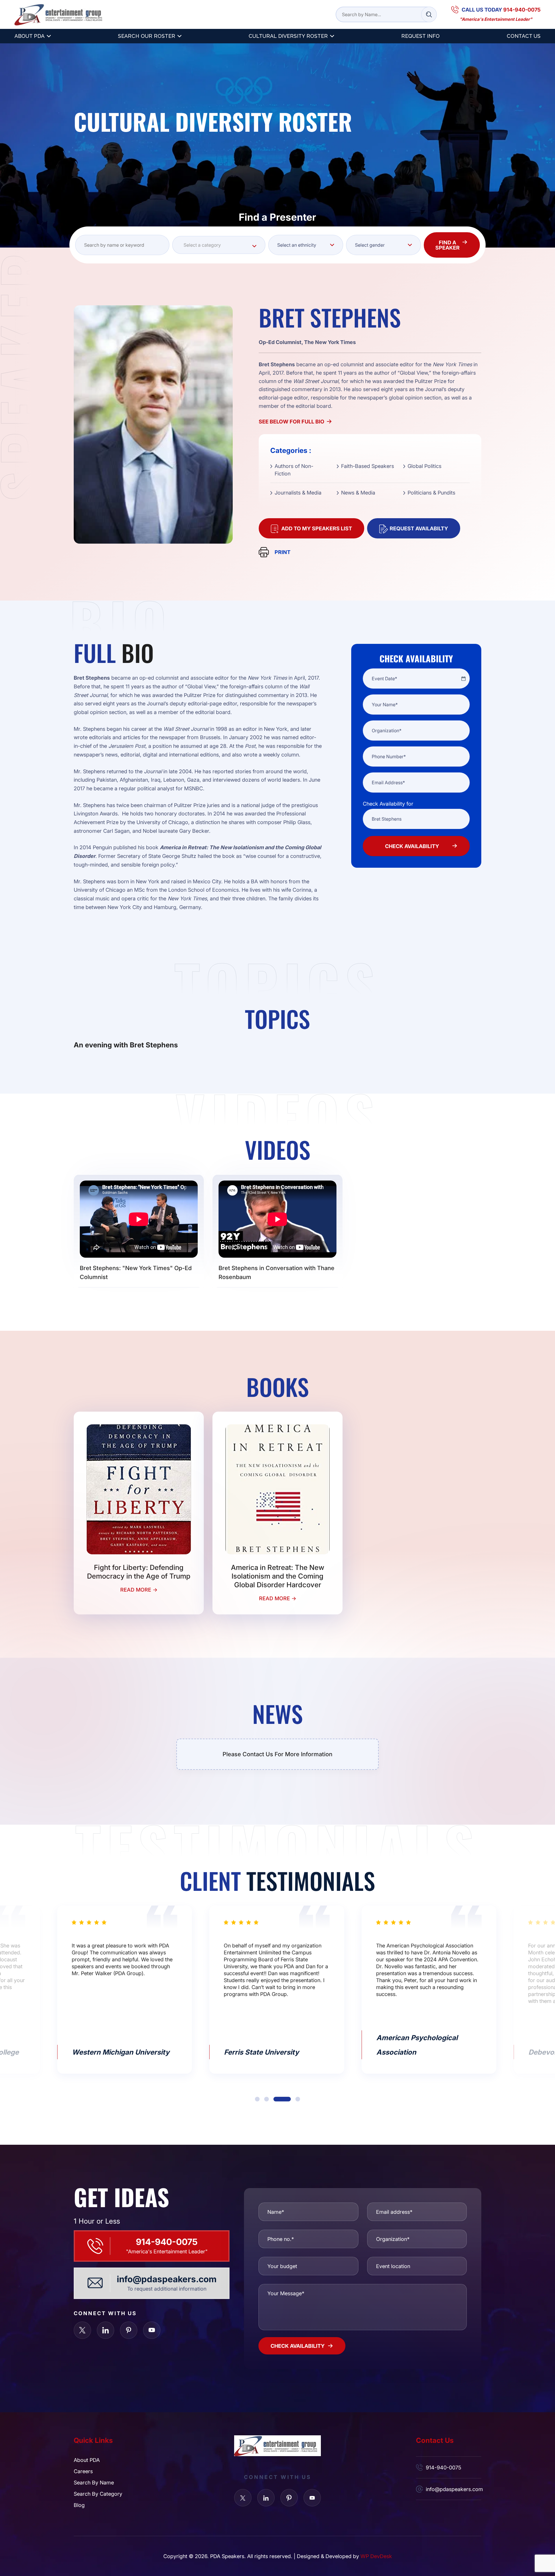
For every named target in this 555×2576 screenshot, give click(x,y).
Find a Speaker (447, 245)
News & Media (358, 492)
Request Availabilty (419, 528)
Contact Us (524, 36)
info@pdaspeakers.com (167, 2279)
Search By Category (98, 2494)
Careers (83, 2471)
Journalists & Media (298, 492)
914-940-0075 (167, 2242)
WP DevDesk (376, 2556)
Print (283, 552)
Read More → (139, 1590)
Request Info (420, 36)
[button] (257, 2099)
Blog (79, 2505)
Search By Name (94, 2482)
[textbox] (219, 245)
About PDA (29, 36)
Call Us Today (501, 10)
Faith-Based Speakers (368, 466)
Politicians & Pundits (431, 492)
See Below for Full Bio (292, 421)
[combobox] (219, 245)
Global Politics (424, 466)
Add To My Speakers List (317, 528)
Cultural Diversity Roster (288, 36)
